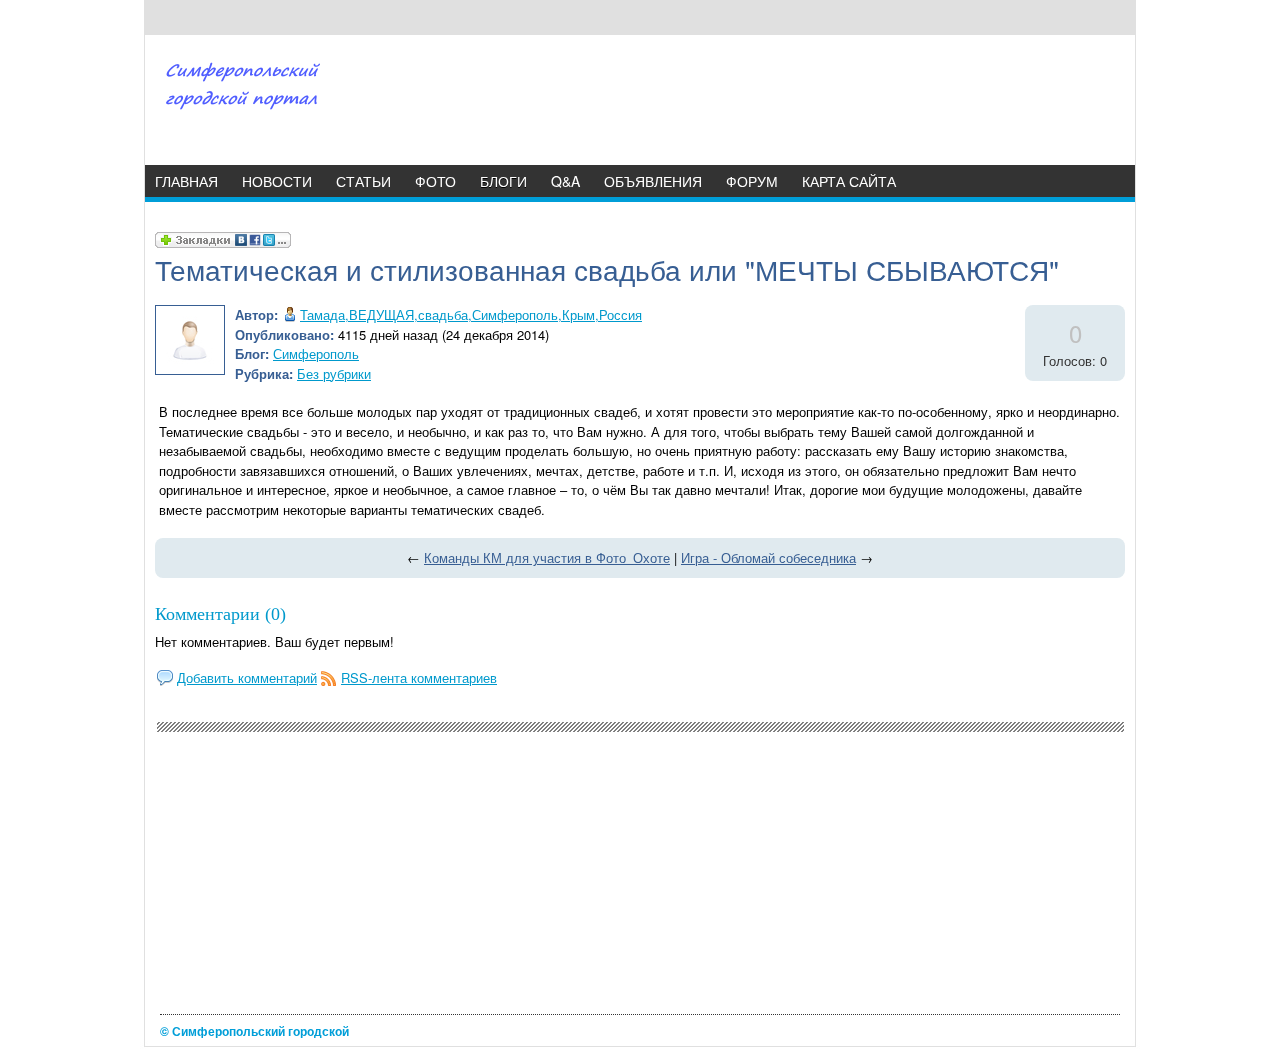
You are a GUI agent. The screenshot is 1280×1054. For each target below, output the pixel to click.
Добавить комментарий (247, 677)
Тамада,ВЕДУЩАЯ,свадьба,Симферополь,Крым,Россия (471, 314)
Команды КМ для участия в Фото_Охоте (547, 557)
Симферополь (316, 353)
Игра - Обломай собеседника (768, 557)
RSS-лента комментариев (419, 677)
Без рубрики (334, 373)
